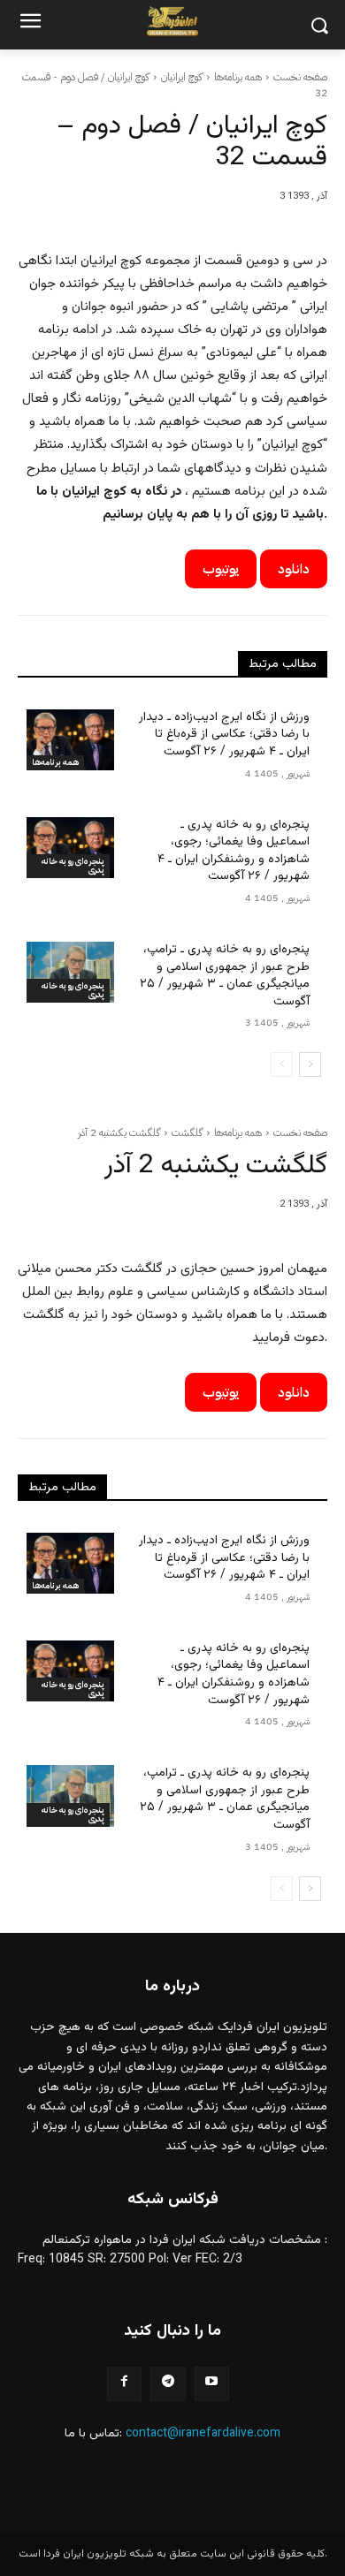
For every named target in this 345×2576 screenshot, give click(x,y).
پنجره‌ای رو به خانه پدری (73, 865)
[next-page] (310, 1064)
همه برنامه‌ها (238, 77)
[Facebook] (124, 2384)
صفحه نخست (300, 77)
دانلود (294, 569)
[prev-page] (282, 1064)
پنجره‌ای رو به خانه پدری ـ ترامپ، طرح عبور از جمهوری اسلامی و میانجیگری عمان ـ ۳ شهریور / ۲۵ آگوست (225, 976)
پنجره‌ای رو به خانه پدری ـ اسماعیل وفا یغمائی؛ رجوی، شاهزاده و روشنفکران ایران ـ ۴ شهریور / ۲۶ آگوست (234, 851)
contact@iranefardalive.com (203, 2434)
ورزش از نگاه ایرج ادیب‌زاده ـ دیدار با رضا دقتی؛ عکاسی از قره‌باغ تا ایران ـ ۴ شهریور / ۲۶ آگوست (224, 735)
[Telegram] (168, 2384)
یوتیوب (221, 569)
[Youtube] (212, 2384)
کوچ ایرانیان (182, 77)
